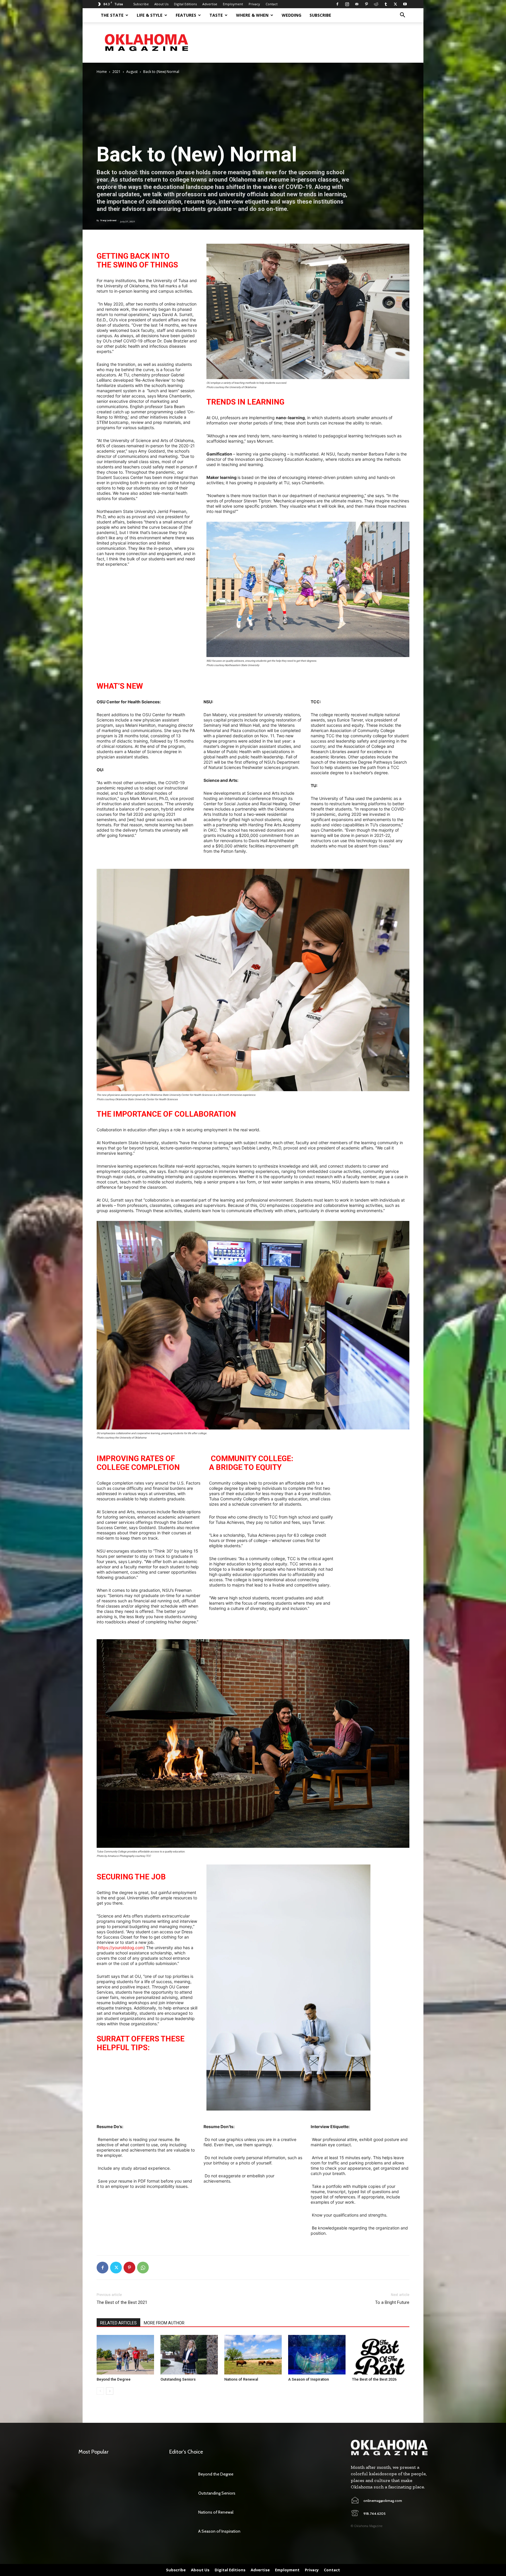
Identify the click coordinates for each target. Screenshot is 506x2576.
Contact (272, 4)
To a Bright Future (392, 2302)
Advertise (210, 4)
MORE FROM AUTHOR (164, 2323)
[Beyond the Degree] (125, 2355)
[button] (402, 16)
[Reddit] (376, 4)
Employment (233, 4)
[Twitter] (395, 4)
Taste (216, 15)
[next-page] (110, 2391)
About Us (161, 4)
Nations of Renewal (241, 2379)
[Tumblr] (386, 4)
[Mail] (357, 4)
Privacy (254, 4)
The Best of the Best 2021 (122, 2302)
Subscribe (141, 4)
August (132, 72)
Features (186, 15)
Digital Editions (185, 4)
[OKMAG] (389, 2448)
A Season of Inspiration (308, 2379)
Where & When (252, 15)
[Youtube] (405, 4)
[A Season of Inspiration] (317, 2355)
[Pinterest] (366, 4)
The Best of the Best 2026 (374, 2379)
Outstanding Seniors (178, 2379)
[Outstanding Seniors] (189, 2355)
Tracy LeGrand (108, 220)
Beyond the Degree (114, 2379)
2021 (117, 72)
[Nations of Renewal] (253, 2355)
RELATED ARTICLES (118, 2323)
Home (102, 72)
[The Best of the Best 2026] (381, 2355)
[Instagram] (347, 4)
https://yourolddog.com (121, 1948)
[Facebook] (337, 4)
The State (112, 15)
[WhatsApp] (143, 2268)
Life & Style (150, 15)
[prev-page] (100, 2391)
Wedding (292, 15)
